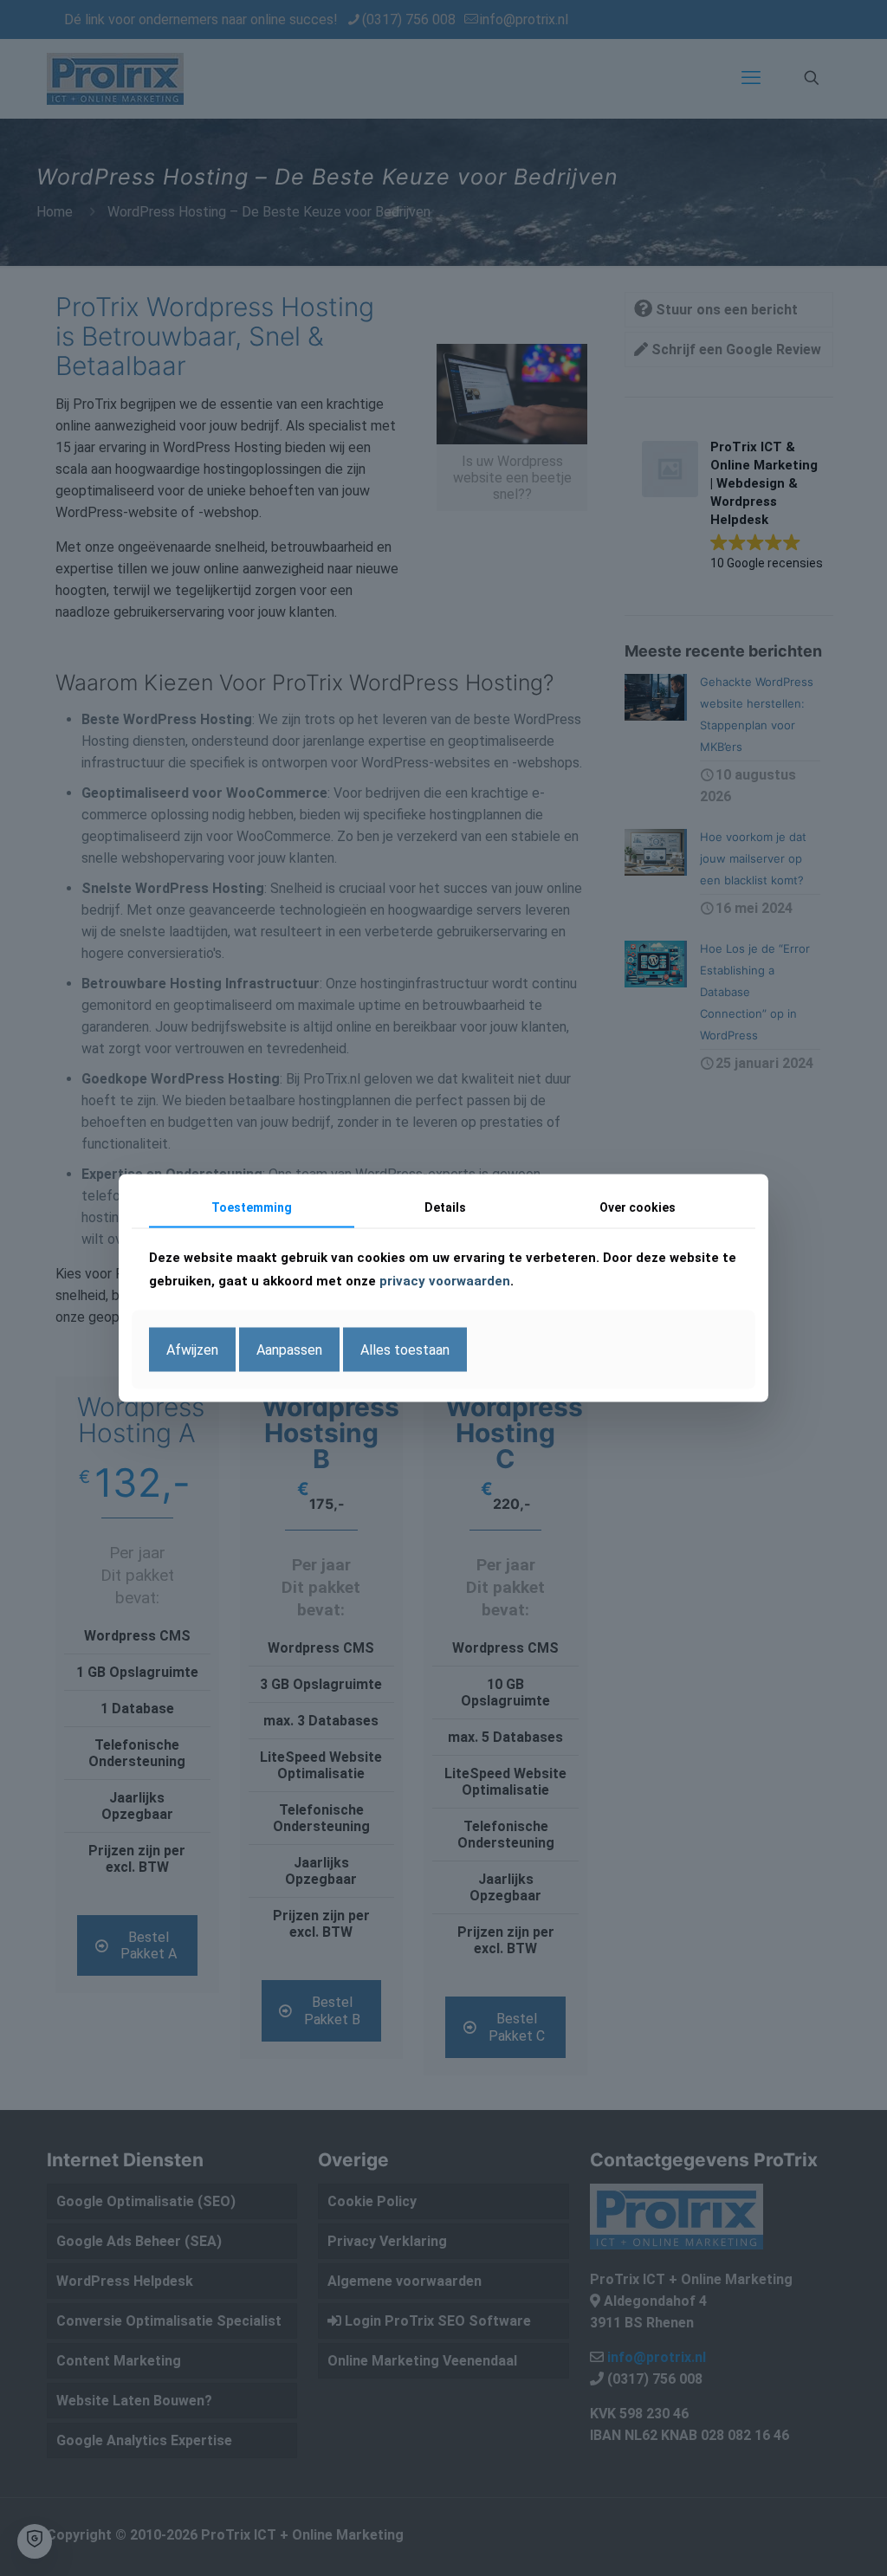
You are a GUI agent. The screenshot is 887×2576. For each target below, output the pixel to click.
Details (445, 1207)
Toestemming (252, 1207)
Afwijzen (192, 1349)
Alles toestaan (405, 1349)
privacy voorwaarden (445, 1280)
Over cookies (638, 1207)
